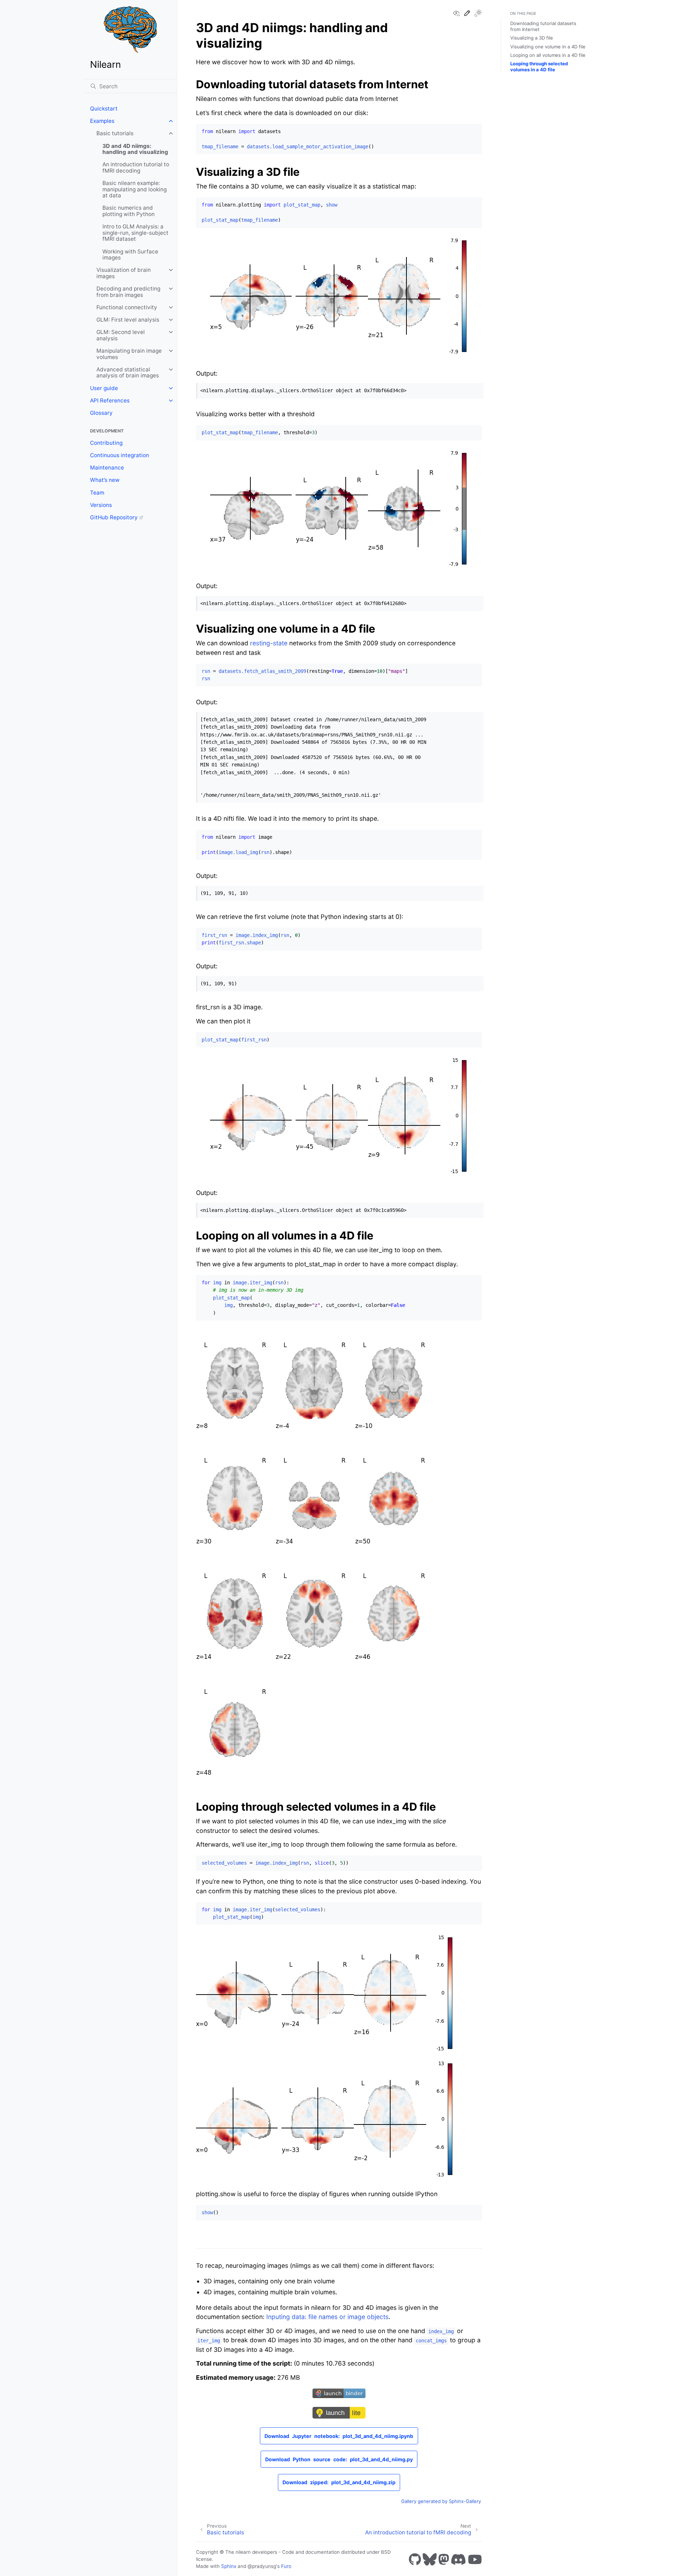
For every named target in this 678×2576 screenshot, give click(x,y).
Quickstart (104, 109)
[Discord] (458, 2559)
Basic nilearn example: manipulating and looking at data (135, 189)
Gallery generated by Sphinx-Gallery (441, 2501)
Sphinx (229, 2566)
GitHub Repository (114, 517)
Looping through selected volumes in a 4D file (539, 67)
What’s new (105, 480)
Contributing (106, 443)
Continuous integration (120, 455)
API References (110, 401)
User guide (104, 388)
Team (97, 493)
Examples (102, 121)
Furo (286, 2566)
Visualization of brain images (124, 273)
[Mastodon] (444, 2559)
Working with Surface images (130, 255)
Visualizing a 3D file (532, 38)
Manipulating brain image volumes (129, 354)
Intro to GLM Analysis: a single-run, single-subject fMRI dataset (135, 233)
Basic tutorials (115, 133)
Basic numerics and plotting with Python (129, 211)
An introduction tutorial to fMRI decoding (136, 168)
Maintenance (107, 468)
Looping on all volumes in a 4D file (548, 55)
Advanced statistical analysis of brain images (128, 373)
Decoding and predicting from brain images (128, 292)
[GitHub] (415, 2559)
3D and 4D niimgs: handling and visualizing (135, 149)
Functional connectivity (127, 307)
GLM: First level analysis (128, 320)
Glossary (101, 413)
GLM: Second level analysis (121, 335)
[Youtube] (475, 2559)
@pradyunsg (262, 2566)
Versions (101, 505)
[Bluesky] (430, 2559)
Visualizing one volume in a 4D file (548, 47)
